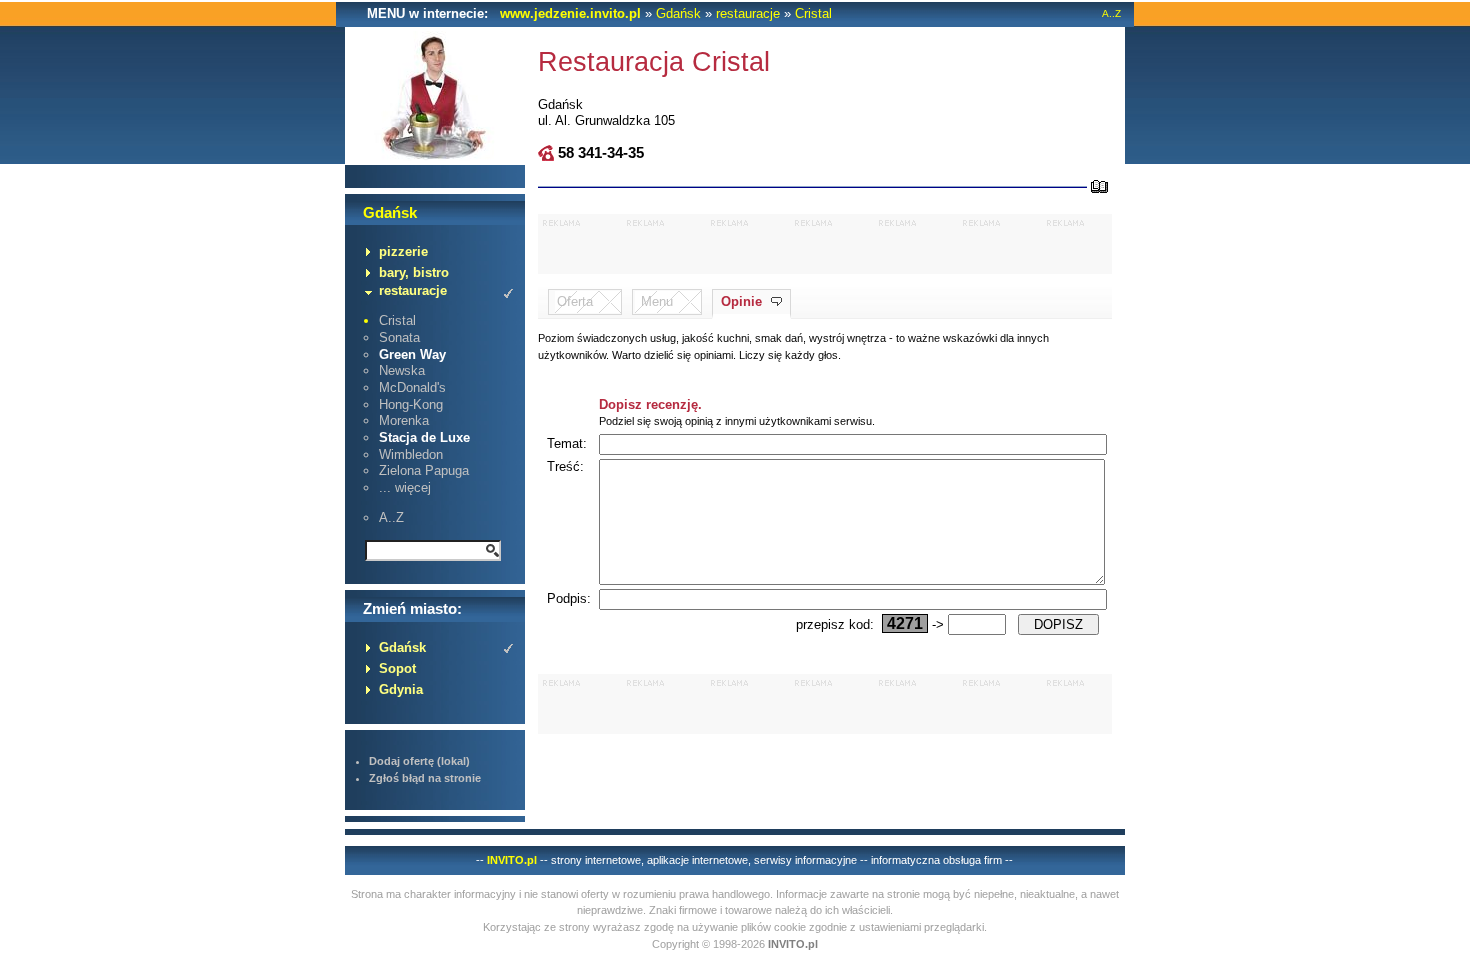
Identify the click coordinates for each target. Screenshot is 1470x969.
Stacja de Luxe (424, 437)
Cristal (813, 13)
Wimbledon (411, 454)
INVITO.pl (512, 860)
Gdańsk (678, 13)
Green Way (412, 354)
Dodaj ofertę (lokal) (419, 761)
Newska (402, 370)
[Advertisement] (825, 244)
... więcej (405, 487)
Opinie (741, 301)
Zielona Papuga (424, 470)
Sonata (399, 337)
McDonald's (412, 387)
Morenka (404, 420)
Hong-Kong (411, 404)
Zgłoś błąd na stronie (425, 778)
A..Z (1111, 13)
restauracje (748, 13)
